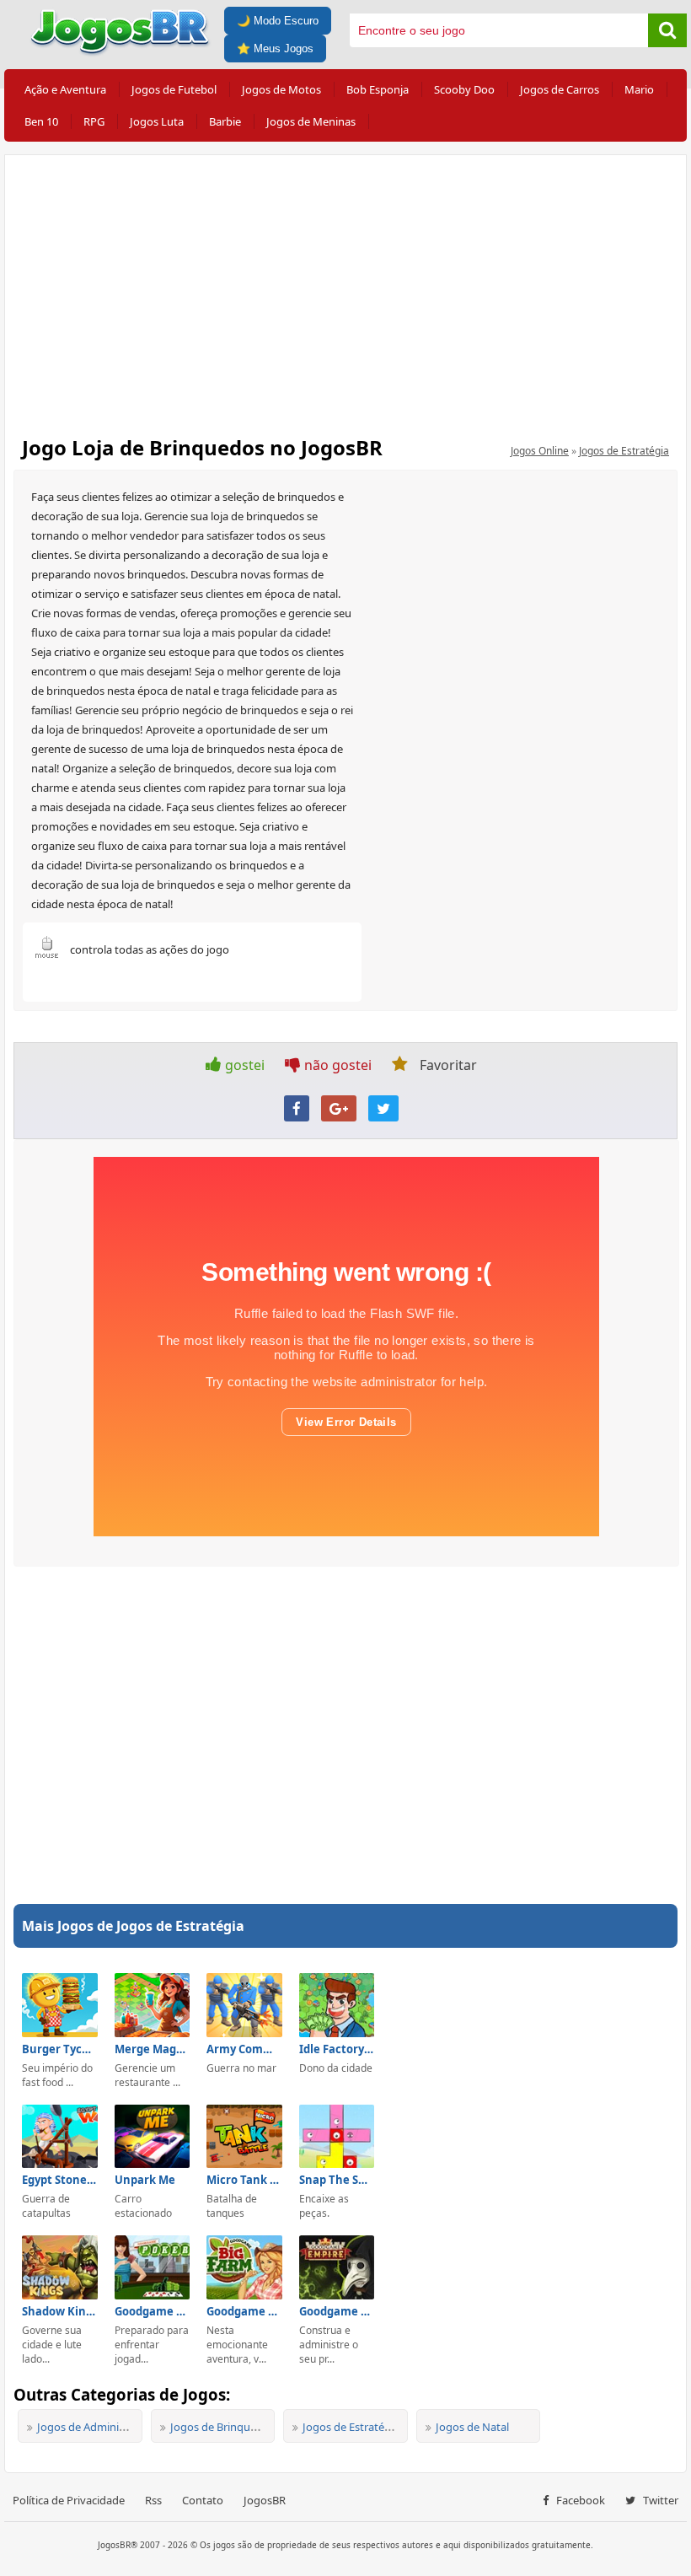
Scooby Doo (464, 89)
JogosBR (265, 2500)
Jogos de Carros (560, 89)
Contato (203, 2500)
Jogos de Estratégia (624, 451)
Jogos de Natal (472, 2427)
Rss (153, 2500)
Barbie (225, 121)
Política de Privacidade (69, 2500)
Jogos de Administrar (90, 2427)
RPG (94, 121)
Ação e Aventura (65, 89)
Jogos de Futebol (174, 89)
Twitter (659, 2500)
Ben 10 (41, 121)
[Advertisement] (345, 290)
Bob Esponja (378, 89)
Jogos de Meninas (311, 121)
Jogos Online (540, 451)
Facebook (579, 2500)
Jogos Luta (157, 121)
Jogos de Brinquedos (222, 2427)
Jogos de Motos (281, 89)
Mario (639, 89)
